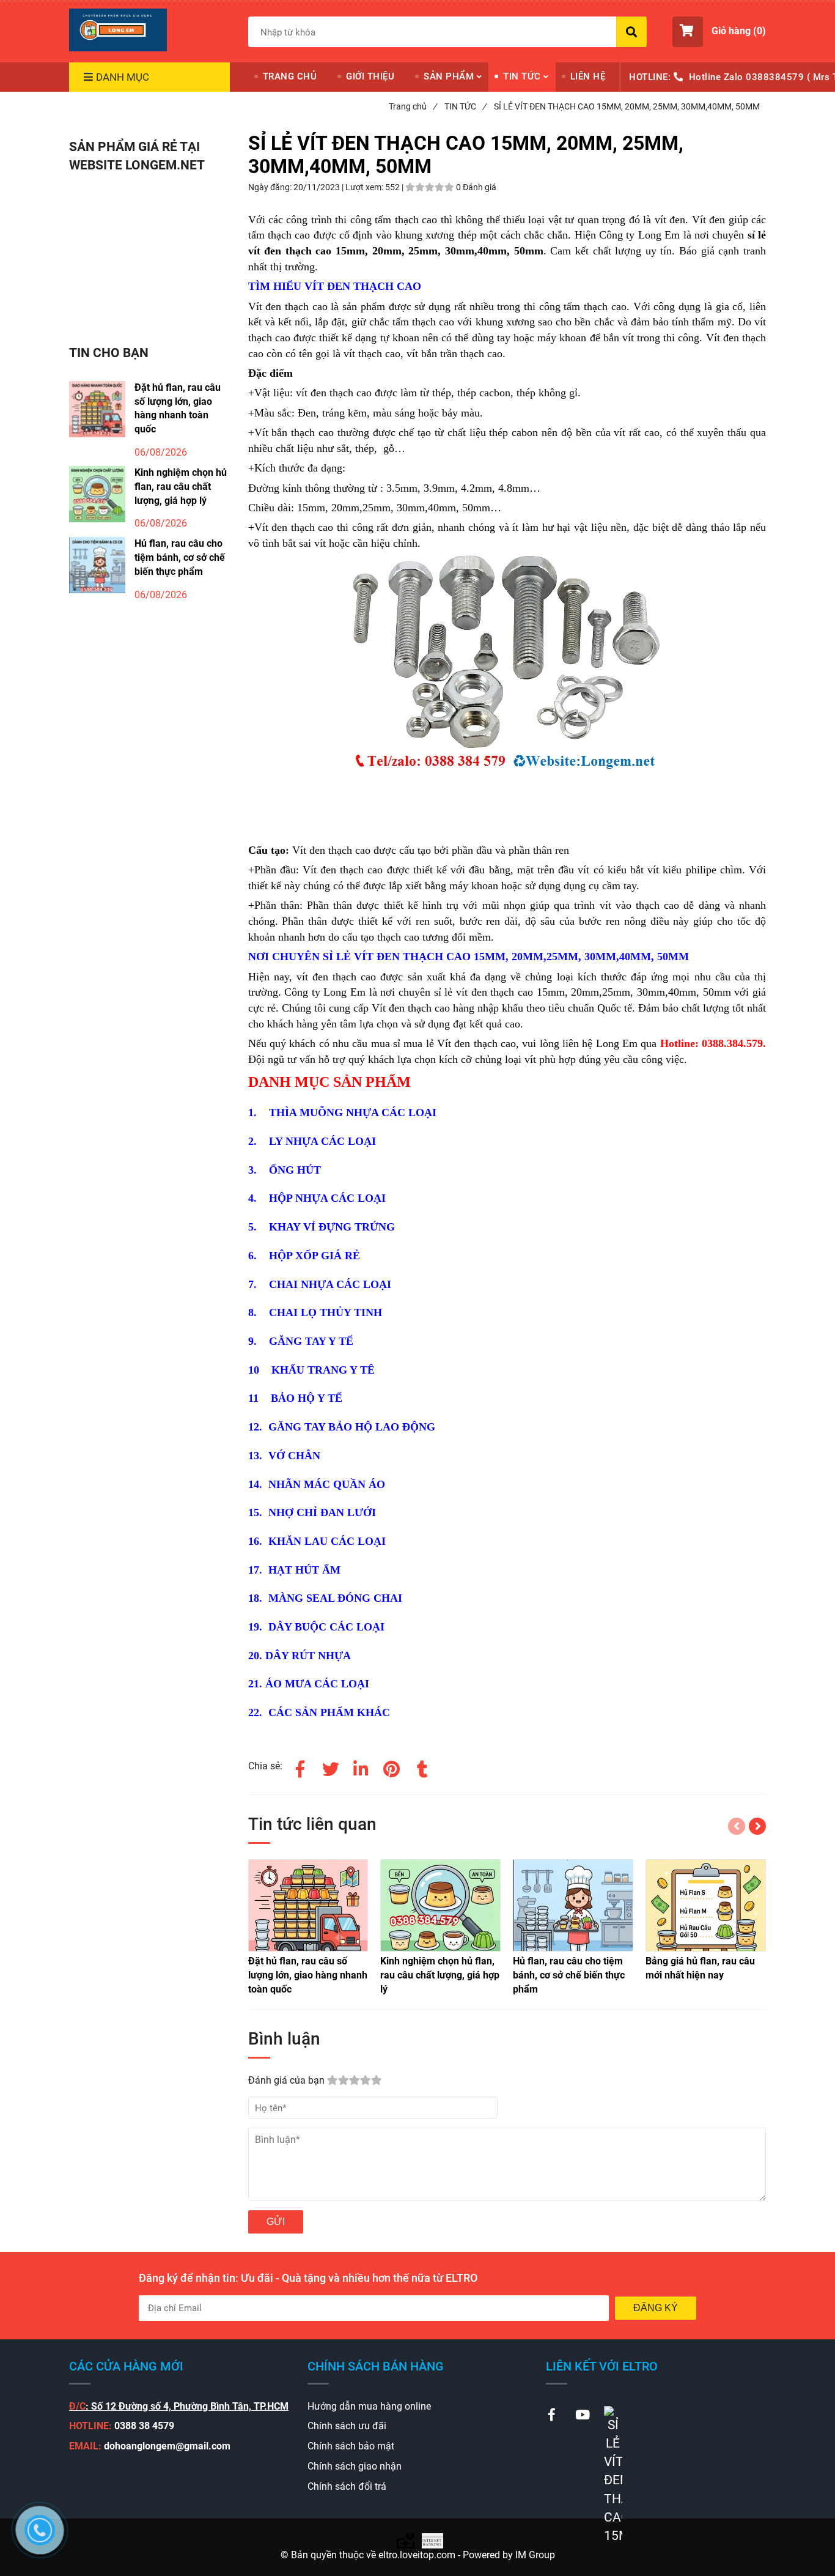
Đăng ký (656, 2308)
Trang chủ (413, 106)
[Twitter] (331, 1767)
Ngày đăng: (271, 187)
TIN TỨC (522, 76)
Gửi (276, 2222)
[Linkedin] (361, 1767)
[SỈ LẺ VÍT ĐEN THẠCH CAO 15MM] (118, 30)
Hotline (705, 77)
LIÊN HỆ (588, 76)
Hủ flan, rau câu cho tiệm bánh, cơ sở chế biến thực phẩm (180, 557)
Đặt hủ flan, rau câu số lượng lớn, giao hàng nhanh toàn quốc (178, 409)
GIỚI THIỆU (370, 76)
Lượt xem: (365, 187)
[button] (719, 32)
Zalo (734, 77)
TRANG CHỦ (290, 76)
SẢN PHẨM (449, 76)
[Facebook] (300, 1767)
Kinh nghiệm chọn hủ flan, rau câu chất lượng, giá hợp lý (181, 487)
